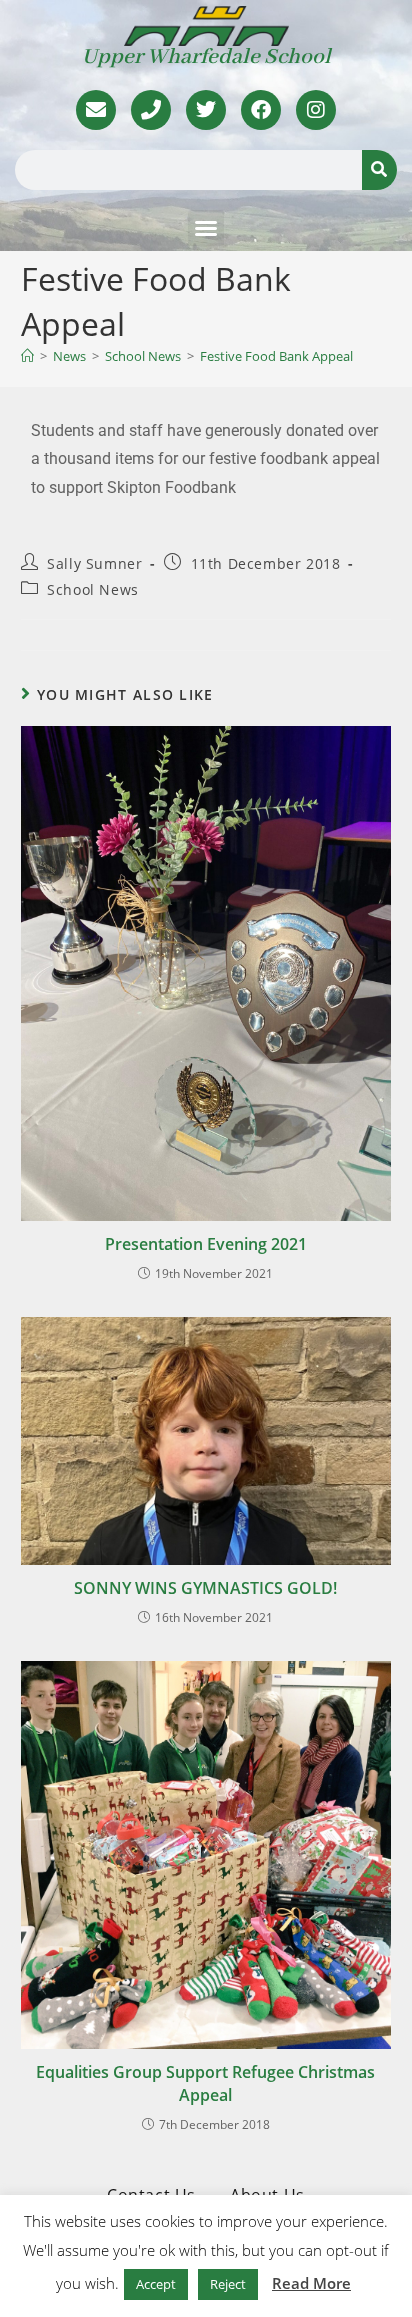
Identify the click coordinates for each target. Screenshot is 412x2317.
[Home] (27, 356)
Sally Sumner (94, 563)
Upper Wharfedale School (206, 57)
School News (93, 589)
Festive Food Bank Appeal (276, 356)
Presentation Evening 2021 (206, 1244)
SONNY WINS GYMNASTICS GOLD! (205, 1588)
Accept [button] (156, 2284)
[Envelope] (96, 110)
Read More (311, 2283)
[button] (206, 228)
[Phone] (151, 110)
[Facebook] (261, 110)
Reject (228, 2284)
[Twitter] (206, 110)
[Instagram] (316, 110)
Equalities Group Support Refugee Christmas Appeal (205, 2083)
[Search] (379, 170)
